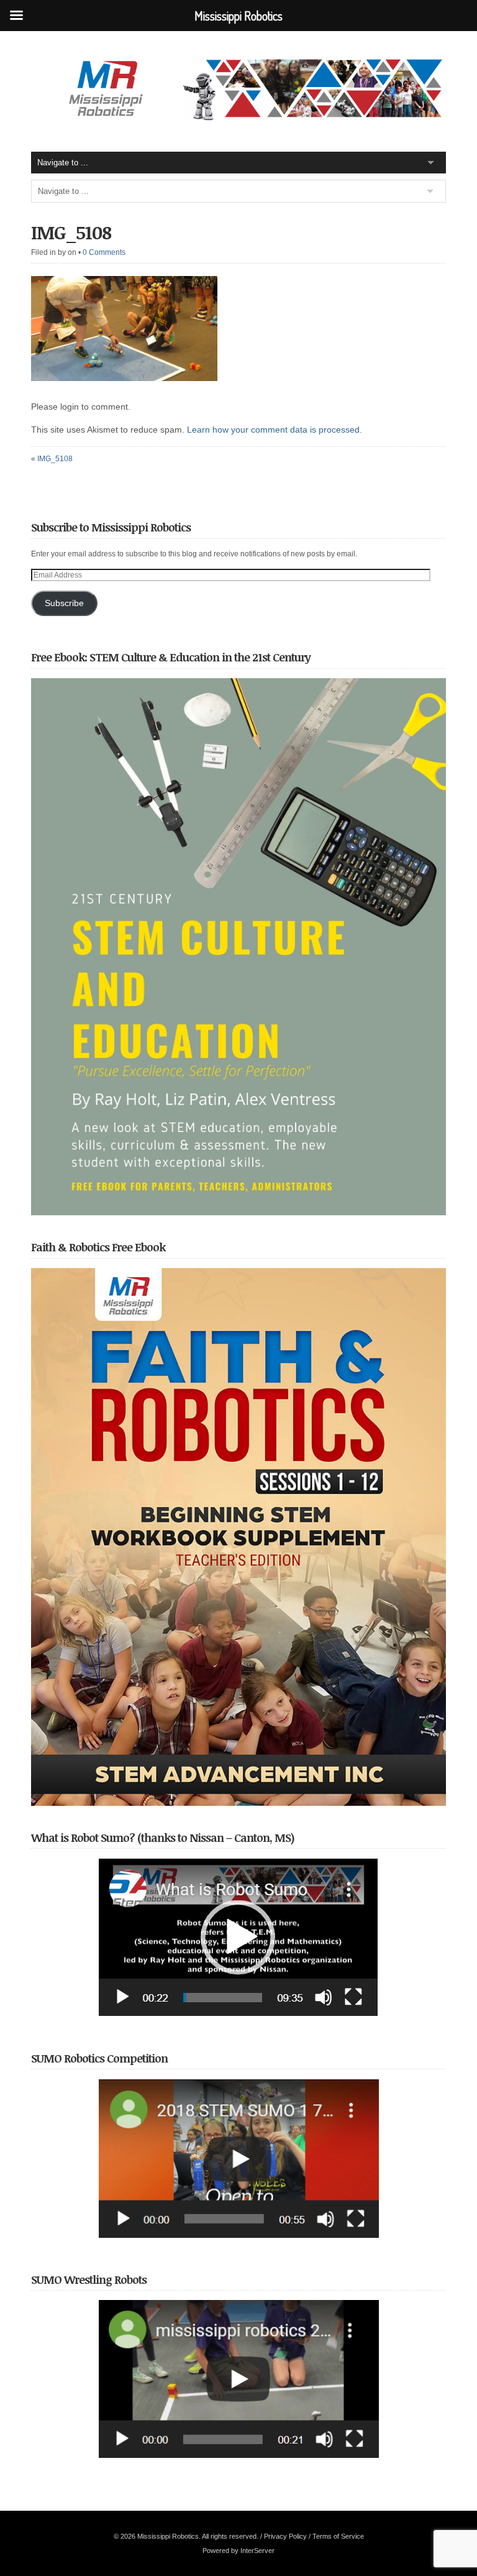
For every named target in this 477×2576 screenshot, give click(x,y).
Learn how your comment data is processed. (275, 430)
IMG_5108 (71, 232)
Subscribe (64, 603)
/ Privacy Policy (284, 2536)
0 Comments (104, 252)
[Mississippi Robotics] (238, 117)
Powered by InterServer (238, 2551)
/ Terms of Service (336, 2536)
